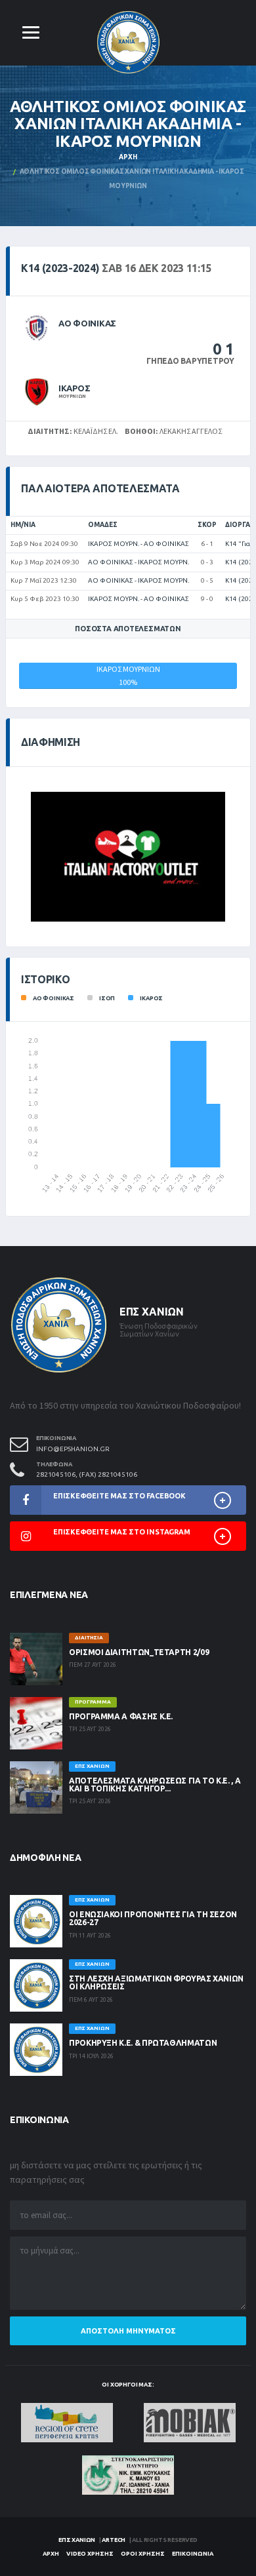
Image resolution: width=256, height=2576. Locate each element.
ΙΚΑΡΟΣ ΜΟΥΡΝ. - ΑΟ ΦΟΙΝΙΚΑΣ (139, 544)
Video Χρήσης (90, 2554)
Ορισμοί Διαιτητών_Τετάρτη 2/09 (139, 1652)
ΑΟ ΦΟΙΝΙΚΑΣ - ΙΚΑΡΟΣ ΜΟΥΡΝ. (139, 562)
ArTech (114, 2540)
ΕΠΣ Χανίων (77, 2540)
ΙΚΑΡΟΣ (74, 388)
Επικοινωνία (193, 2554)
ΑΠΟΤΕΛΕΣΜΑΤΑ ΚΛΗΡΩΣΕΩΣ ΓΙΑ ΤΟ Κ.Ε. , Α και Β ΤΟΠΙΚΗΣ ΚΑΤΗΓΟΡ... (155, 1785)
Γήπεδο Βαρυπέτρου (190, 361)
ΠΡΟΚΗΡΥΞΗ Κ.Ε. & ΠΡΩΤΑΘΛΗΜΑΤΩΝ (143, 2043)
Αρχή (128, 157)
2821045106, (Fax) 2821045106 (87, 1474)
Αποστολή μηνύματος (128, 2331)
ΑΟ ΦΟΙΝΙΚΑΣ (87, 323)
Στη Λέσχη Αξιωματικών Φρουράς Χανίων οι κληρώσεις (156, 1982)
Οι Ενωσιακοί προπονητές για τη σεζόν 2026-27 (153, 1918)
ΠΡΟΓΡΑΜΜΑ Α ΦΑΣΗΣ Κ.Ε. (121, 1716)
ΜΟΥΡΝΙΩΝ (72, 396)
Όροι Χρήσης (143, 2554)
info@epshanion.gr (73, 1449)
